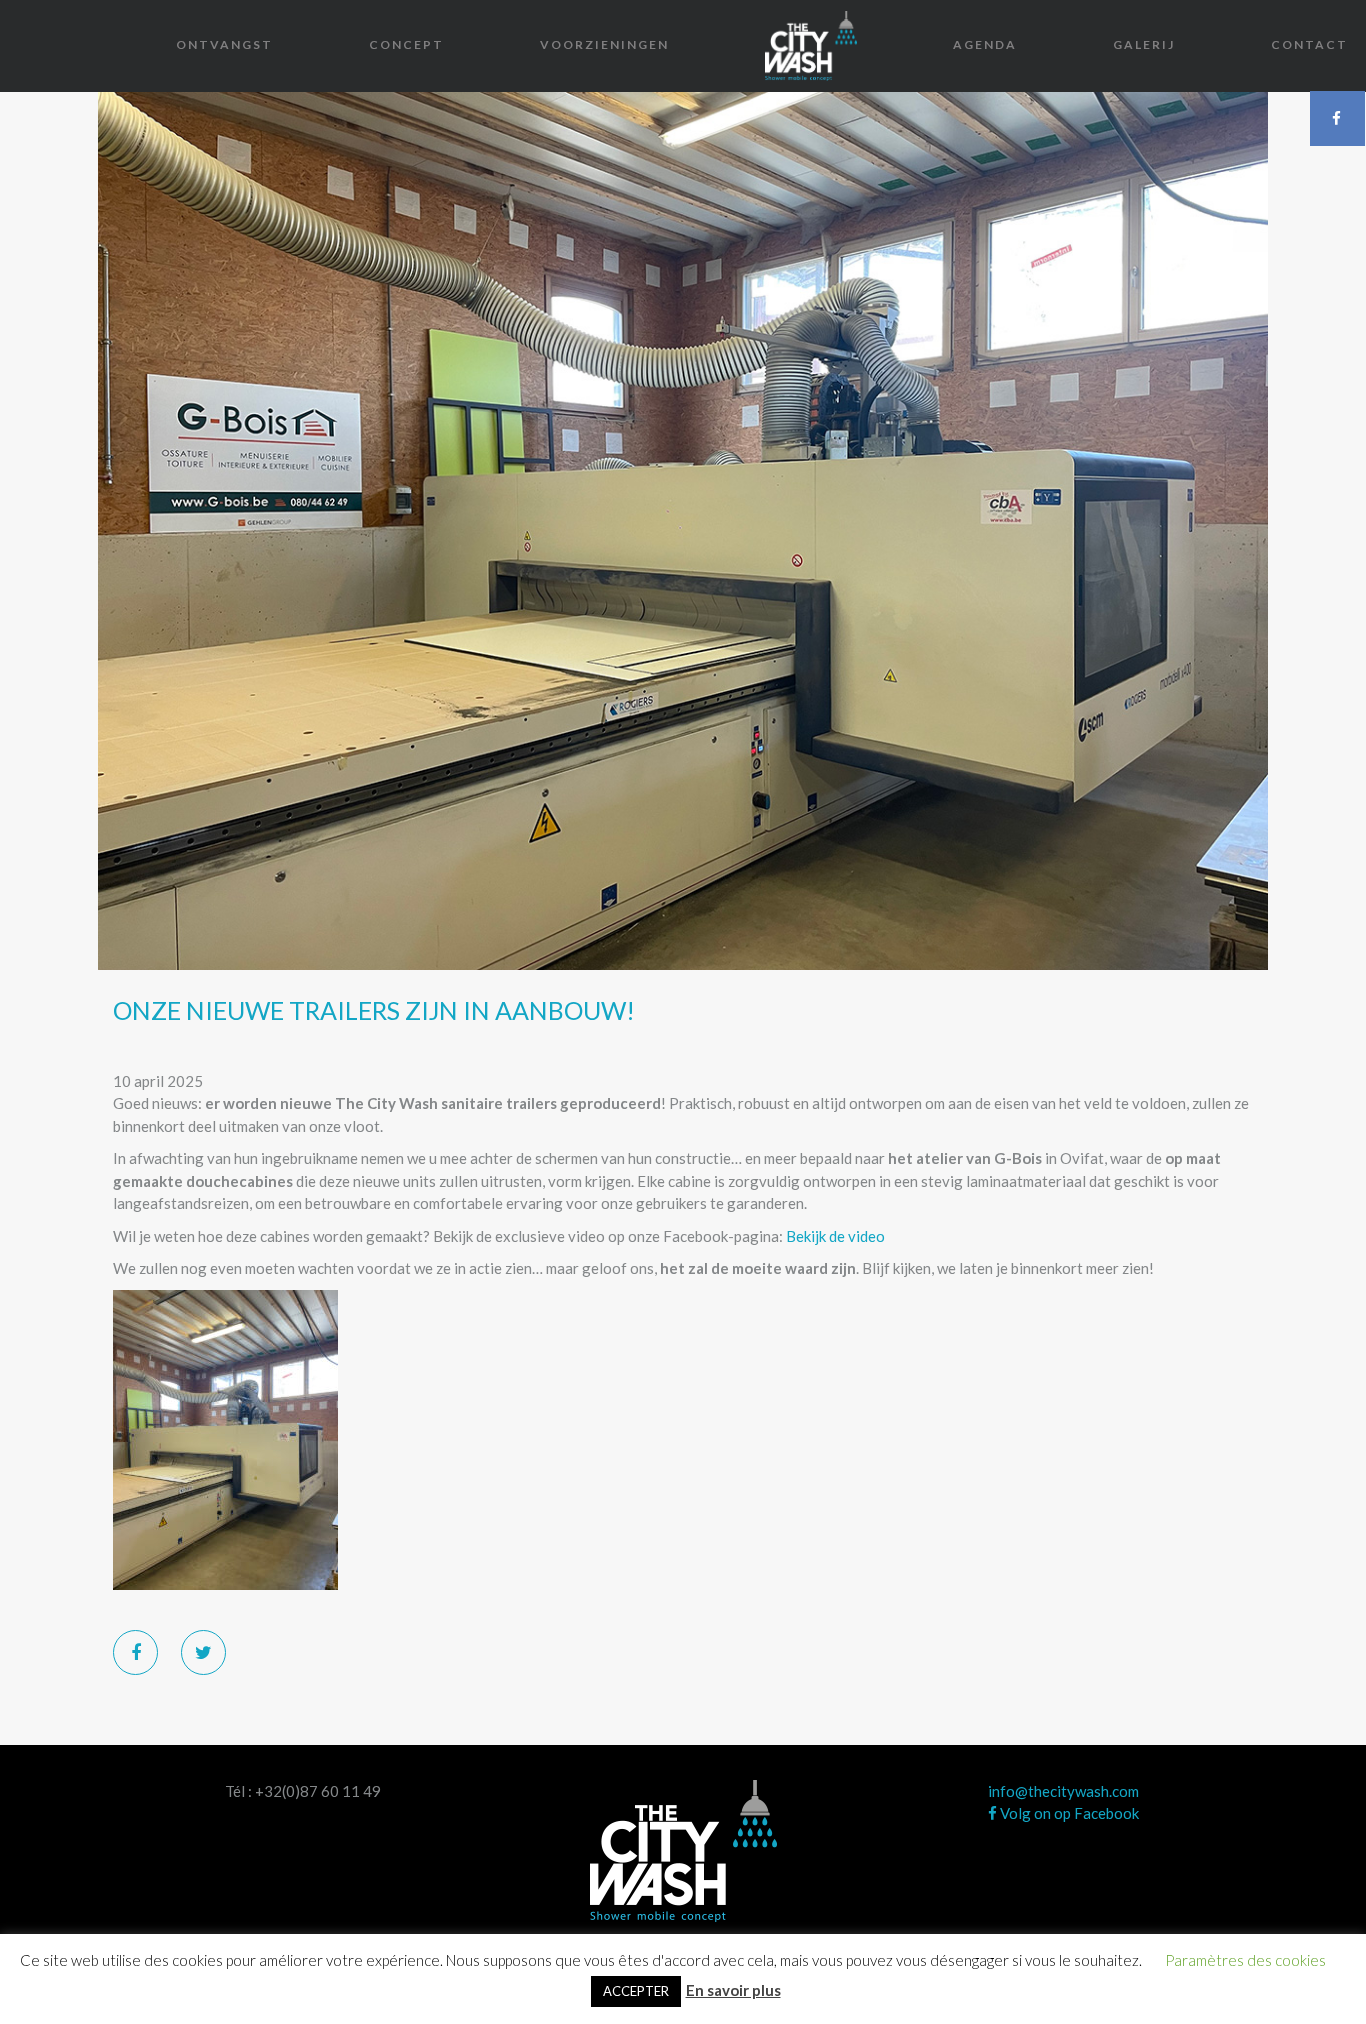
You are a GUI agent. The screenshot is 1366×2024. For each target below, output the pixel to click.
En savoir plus (733, 1990)
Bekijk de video (835, 1236)
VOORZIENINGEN (604, 44)
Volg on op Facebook (1068, 1813)
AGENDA (985, 44)
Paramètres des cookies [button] (1245, 1960)
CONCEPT (406, 44)
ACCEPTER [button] (636, 1991)
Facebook (1337, 118)
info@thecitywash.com (1063, 1791)
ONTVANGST (224, 44)
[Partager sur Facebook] (135, 1652)
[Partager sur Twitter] (203, 1652)
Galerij (1144, 44)
